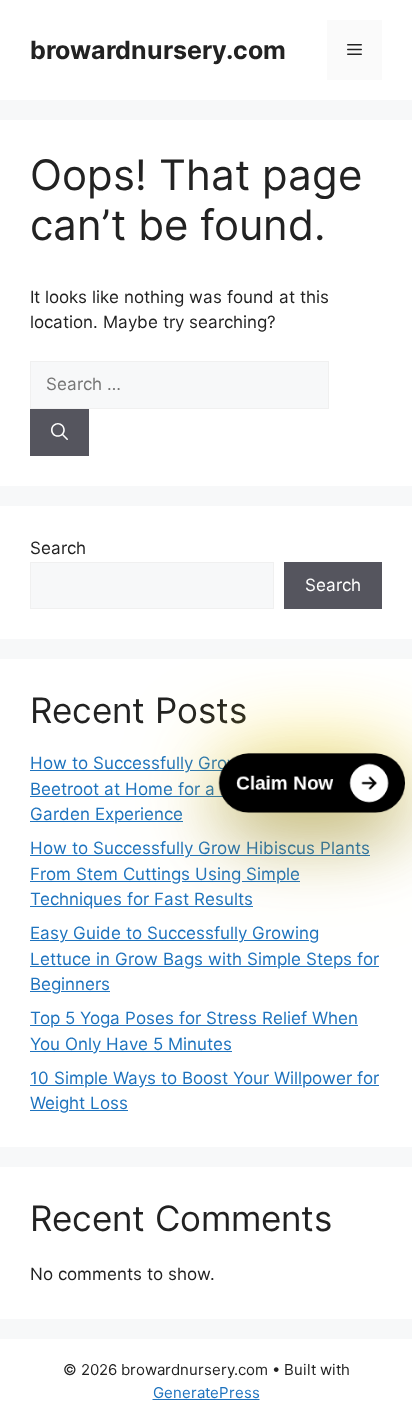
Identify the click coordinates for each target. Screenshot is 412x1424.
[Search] (59, 433)
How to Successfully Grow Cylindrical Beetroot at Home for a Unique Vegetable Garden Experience (197, 788)
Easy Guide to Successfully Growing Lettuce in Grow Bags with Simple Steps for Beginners (204, 958)
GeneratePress (206, 1392)
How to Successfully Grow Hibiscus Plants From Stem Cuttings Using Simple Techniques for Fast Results (200, 873)
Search (58, 548)
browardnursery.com (158, 50)
